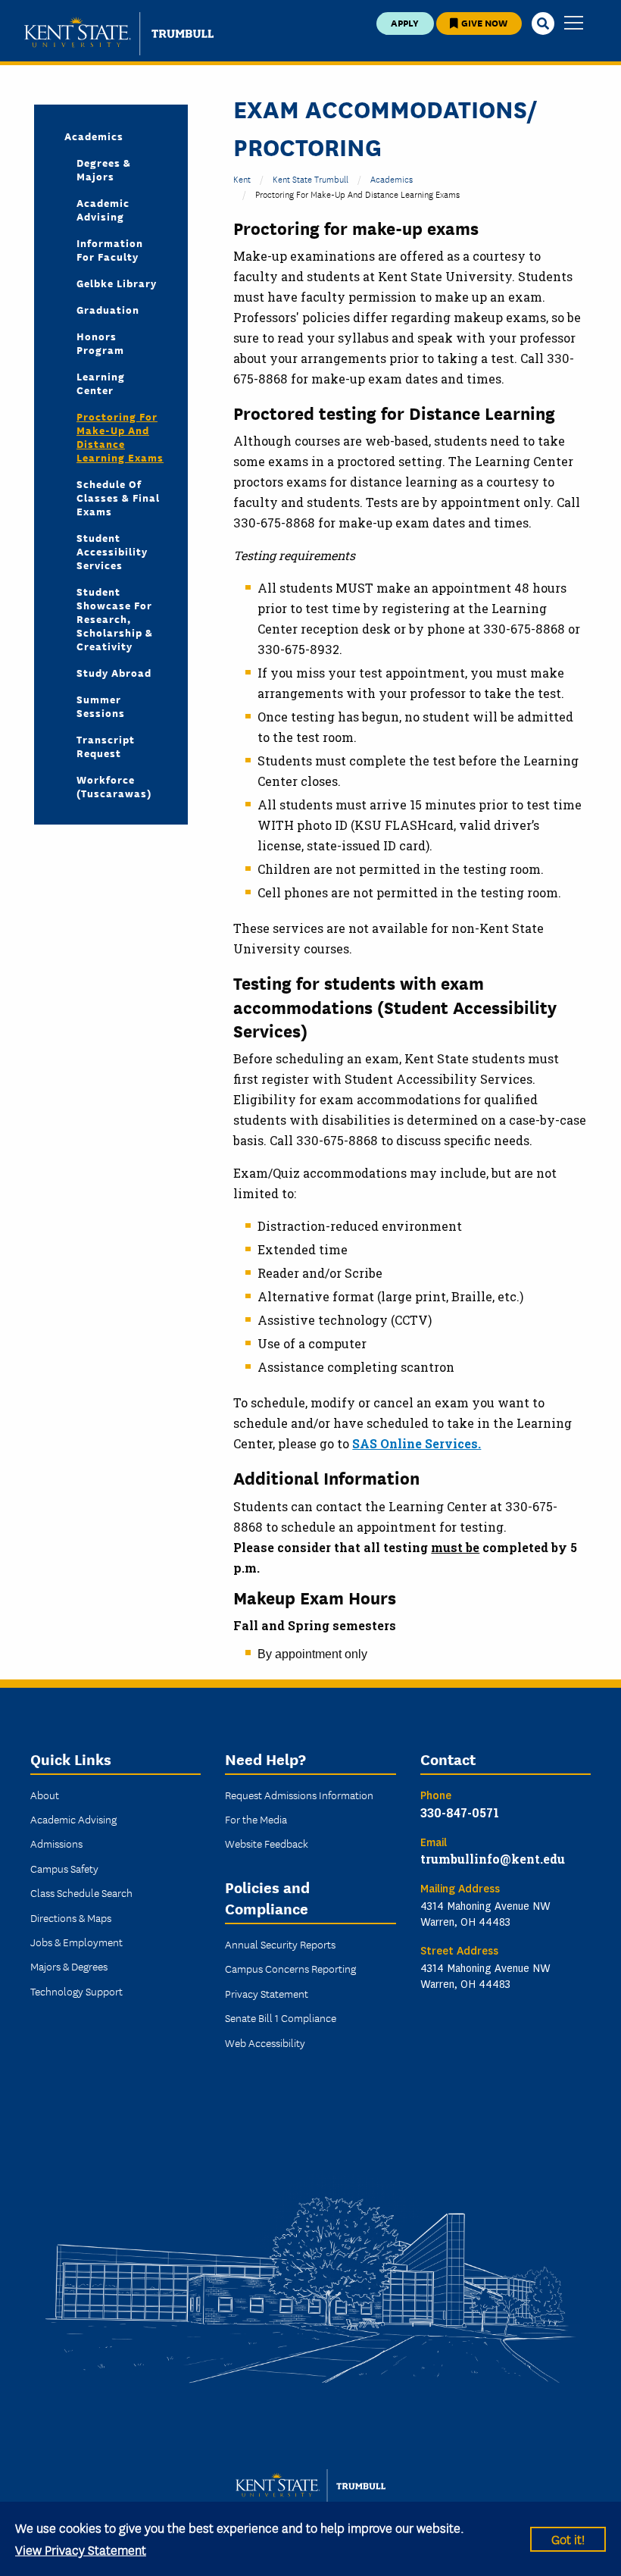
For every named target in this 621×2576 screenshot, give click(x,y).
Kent (242, 178)
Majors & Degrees (69, 1966)
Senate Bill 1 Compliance (281, 2017)
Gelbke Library (117, 283)
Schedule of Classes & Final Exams (118, 497)
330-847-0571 (460, 1812)
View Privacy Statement (81, 2549)
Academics (94, 136)
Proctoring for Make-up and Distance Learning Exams (120, 437)
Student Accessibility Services (112, 551)
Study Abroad (114, 672)
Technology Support (76, 1991)
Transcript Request (106, 746)
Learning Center (101, 383)
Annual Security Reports (280, 1944)
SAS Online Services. (417, 1443)
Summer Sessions (101, 706)
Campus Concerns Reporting (290, 1968)
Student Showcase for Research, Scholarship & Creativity (115, 618)
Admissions (56, 1843)
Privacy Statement (267, 1993)
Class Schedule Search (81, 1892)
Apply (405, 22)
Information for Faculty (110, 249)
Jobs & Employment (76, 1942)
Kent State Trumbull (310, 178)
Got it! (568, 2538)
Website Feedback (267, 1843)
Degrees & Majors (104, 169)
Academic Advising (103, 209)
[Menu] (574, 24)
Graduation (108, 309)
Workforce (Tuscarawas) (114, 786)
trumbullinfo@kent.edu (493, 1859)
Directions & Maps (71, 1917)
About (45, 1795)
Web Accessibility (265, 2042)
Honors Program (100, 343)
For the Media (256, 1819)
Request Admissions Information (299, 1795)
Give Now (483, 22)
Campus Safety (64, 1868)
